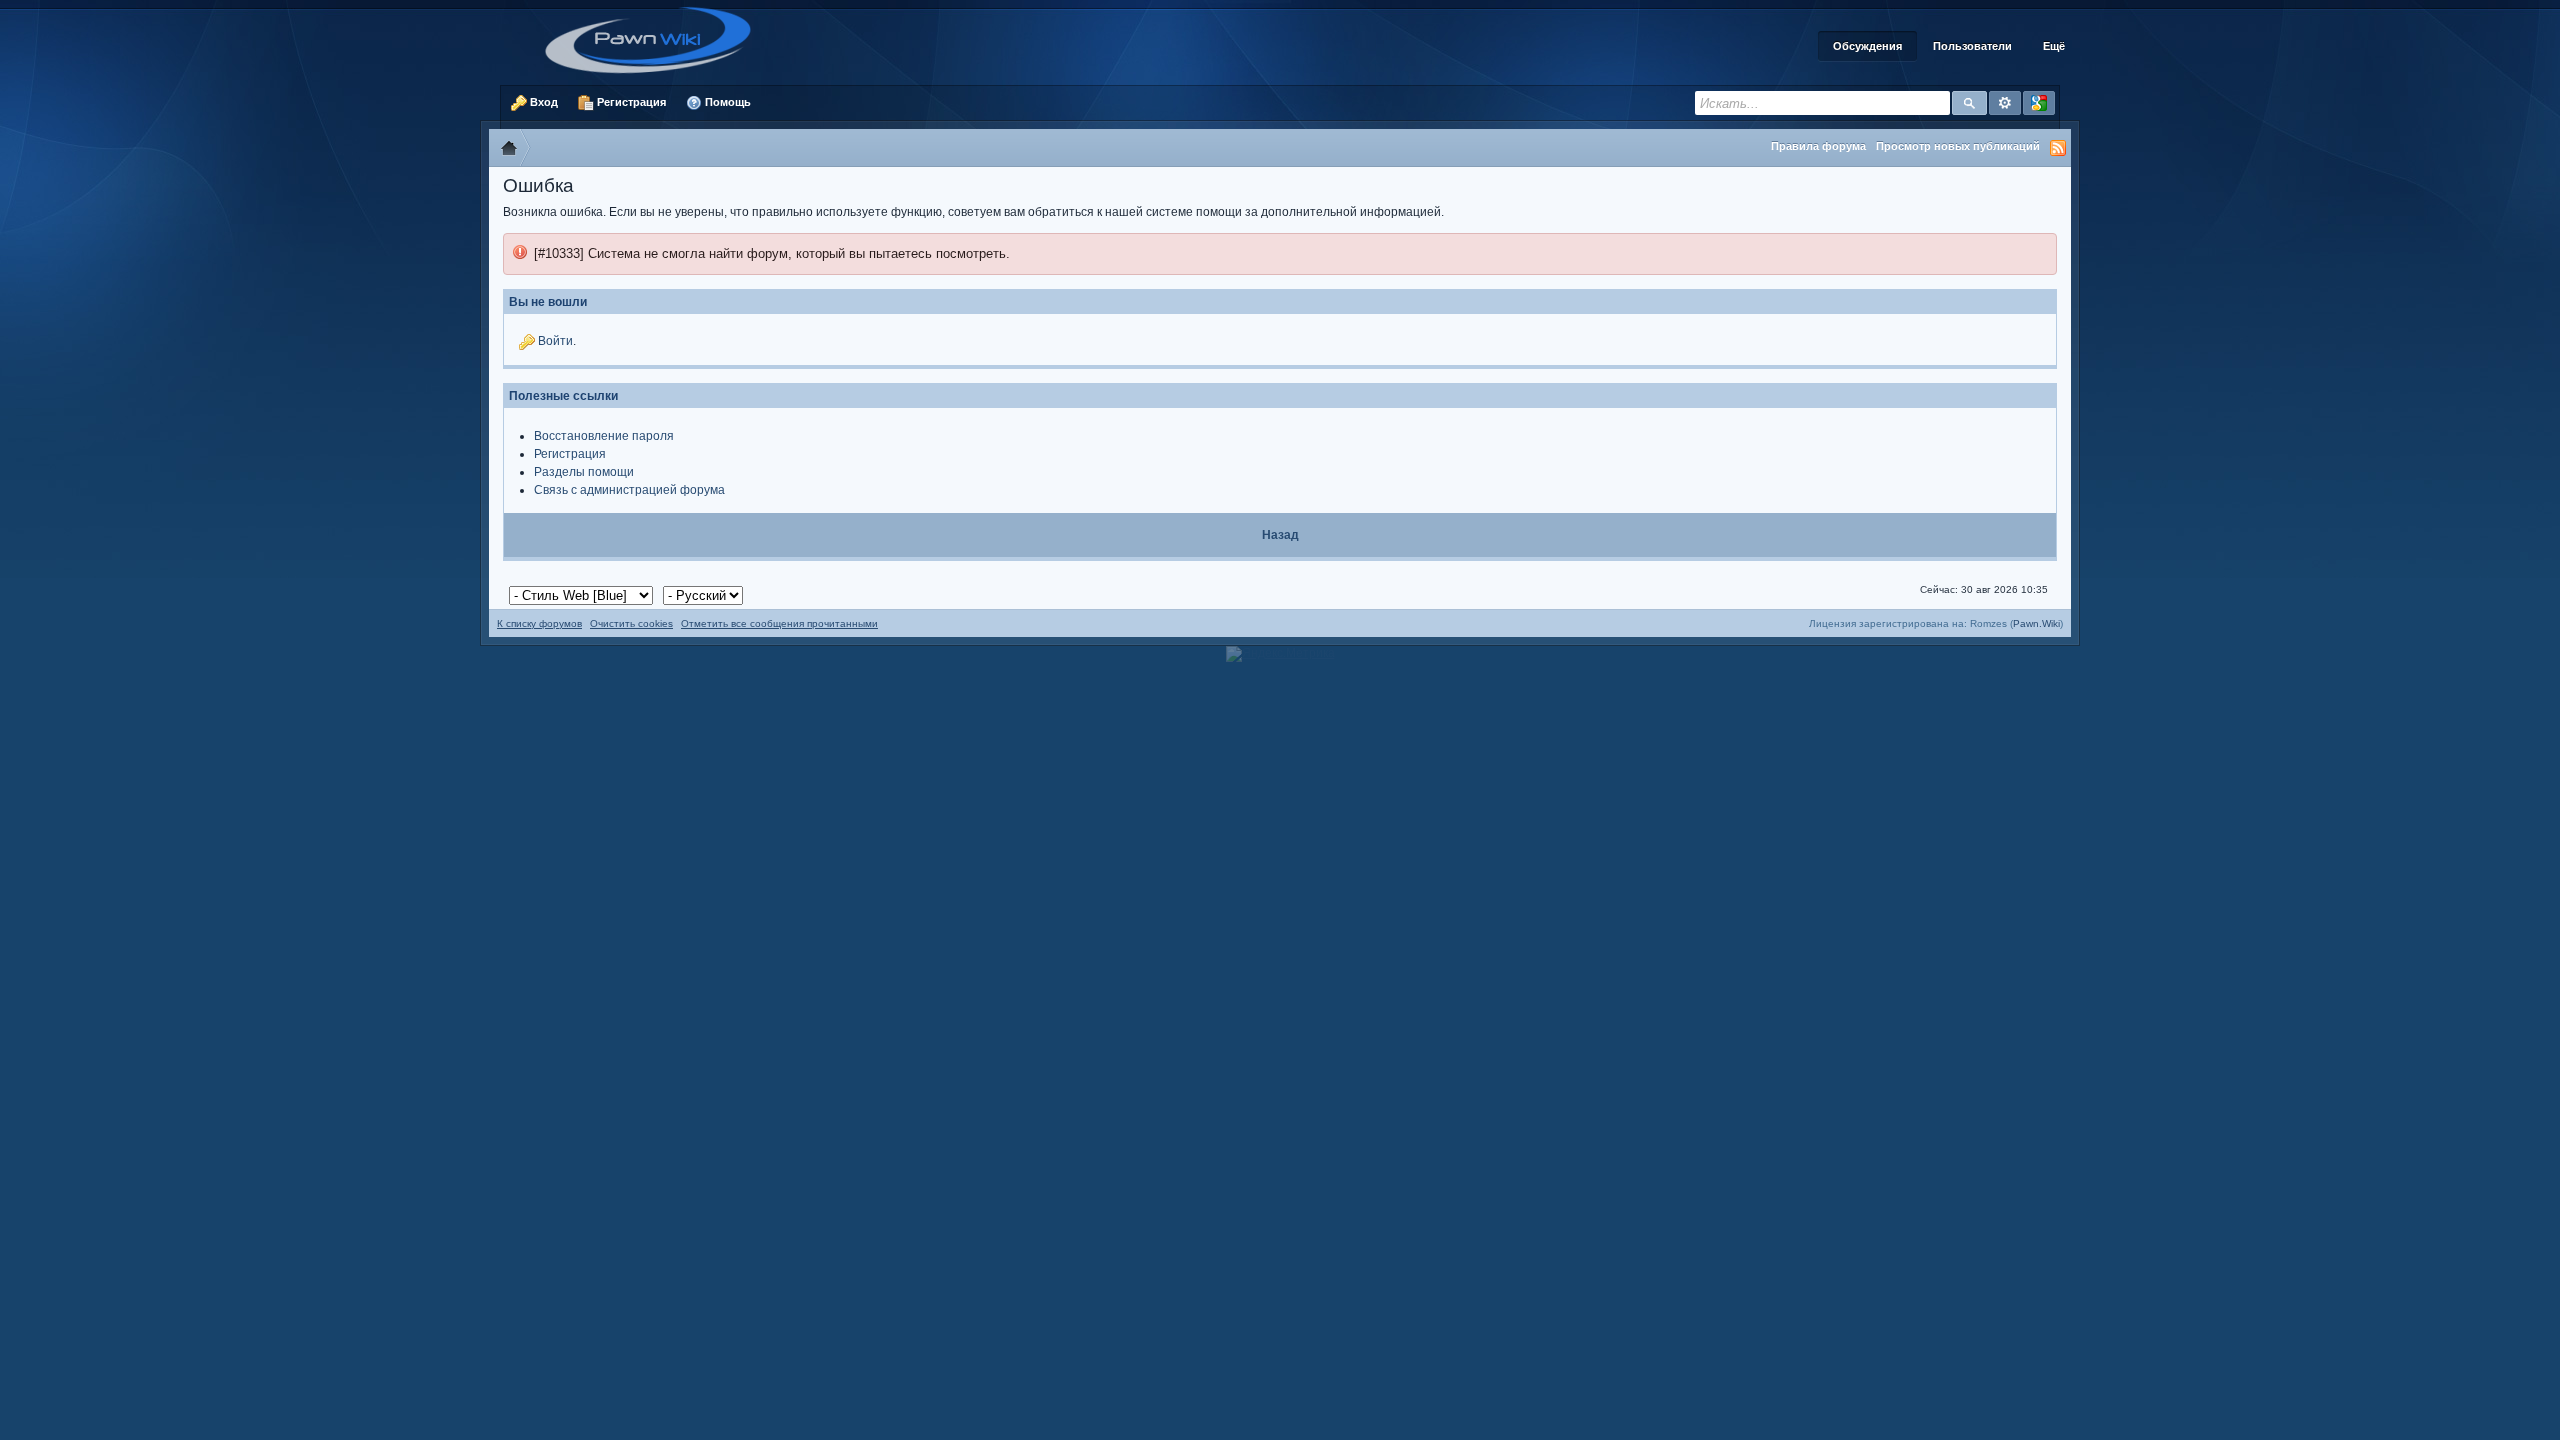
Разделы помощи (584, 472)
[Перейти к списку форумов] (655, 39)
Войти (555, 341)
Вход (542, 102)
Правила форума (1818, 146)
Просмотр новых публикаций (1958, 146)
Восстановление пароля (604, 436)
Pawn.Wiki (2036, 623)
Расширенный (2005, 103)
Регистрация (630, 102)
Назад (1280, 535)
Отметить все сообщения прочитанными (779, 623)
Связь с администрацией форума (629, 490)
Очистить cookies (631, 623)
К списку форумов (539, 623)
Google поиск (2039, 103)
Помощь (726, 102)
